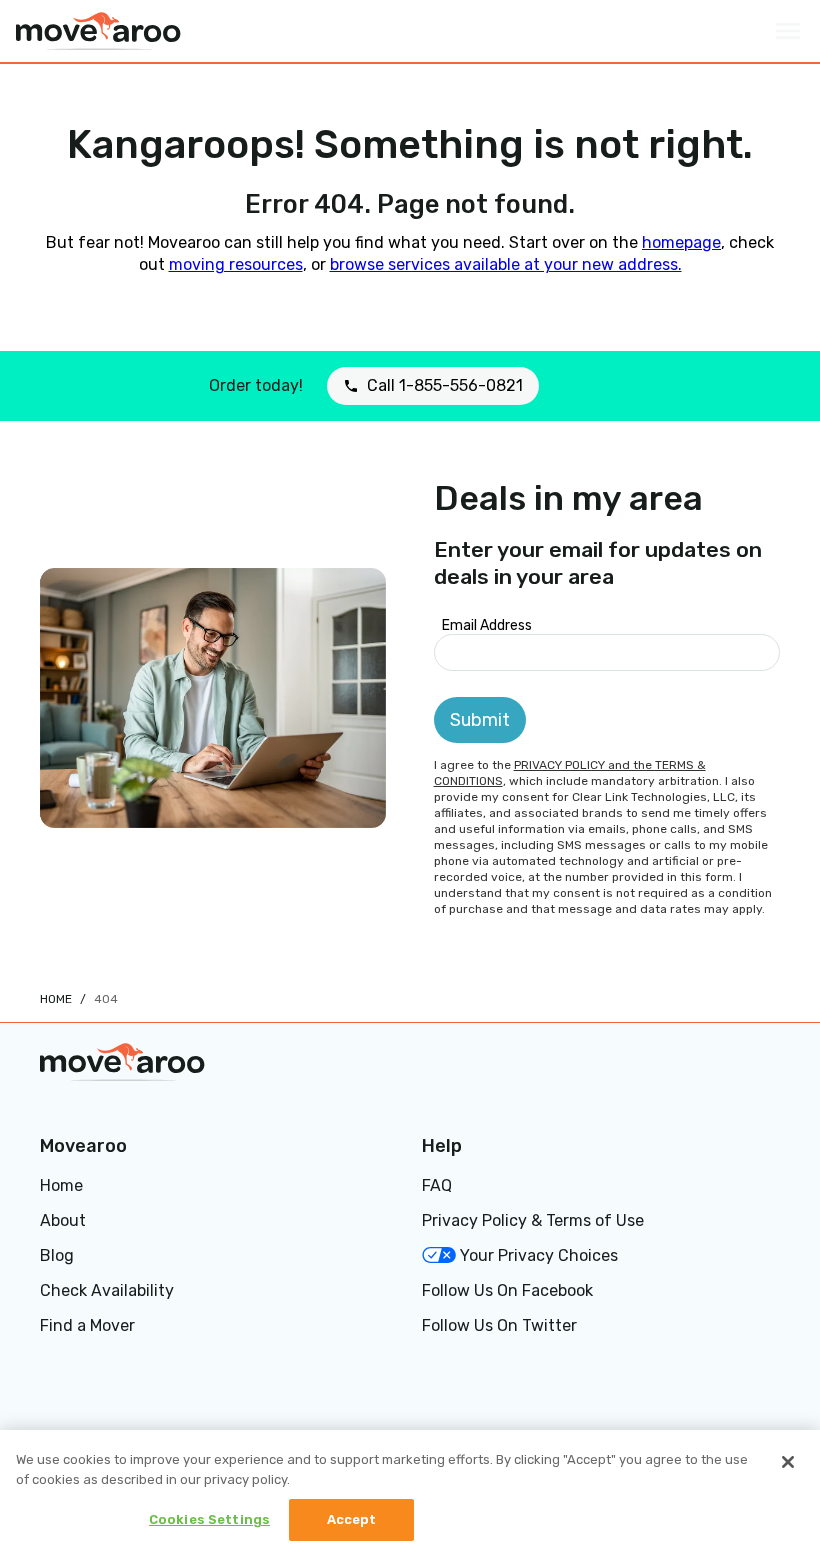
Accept (352, 1519)
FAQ (437, 1185)
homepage (681, 242)
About (63, 1220)
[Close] (788, 1462)
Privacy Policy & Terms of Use (533, 1220)
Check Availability (107, 1290)
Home (56, 999)
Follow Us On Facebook (507, 1290)
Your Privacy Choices (539, 1255)
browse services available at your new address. (506, 264)
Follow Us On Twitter (499, 1325)
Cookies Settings (209, 1519)
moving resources (236, 264)
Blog (57, 1255)
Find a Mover (87, 1325)
